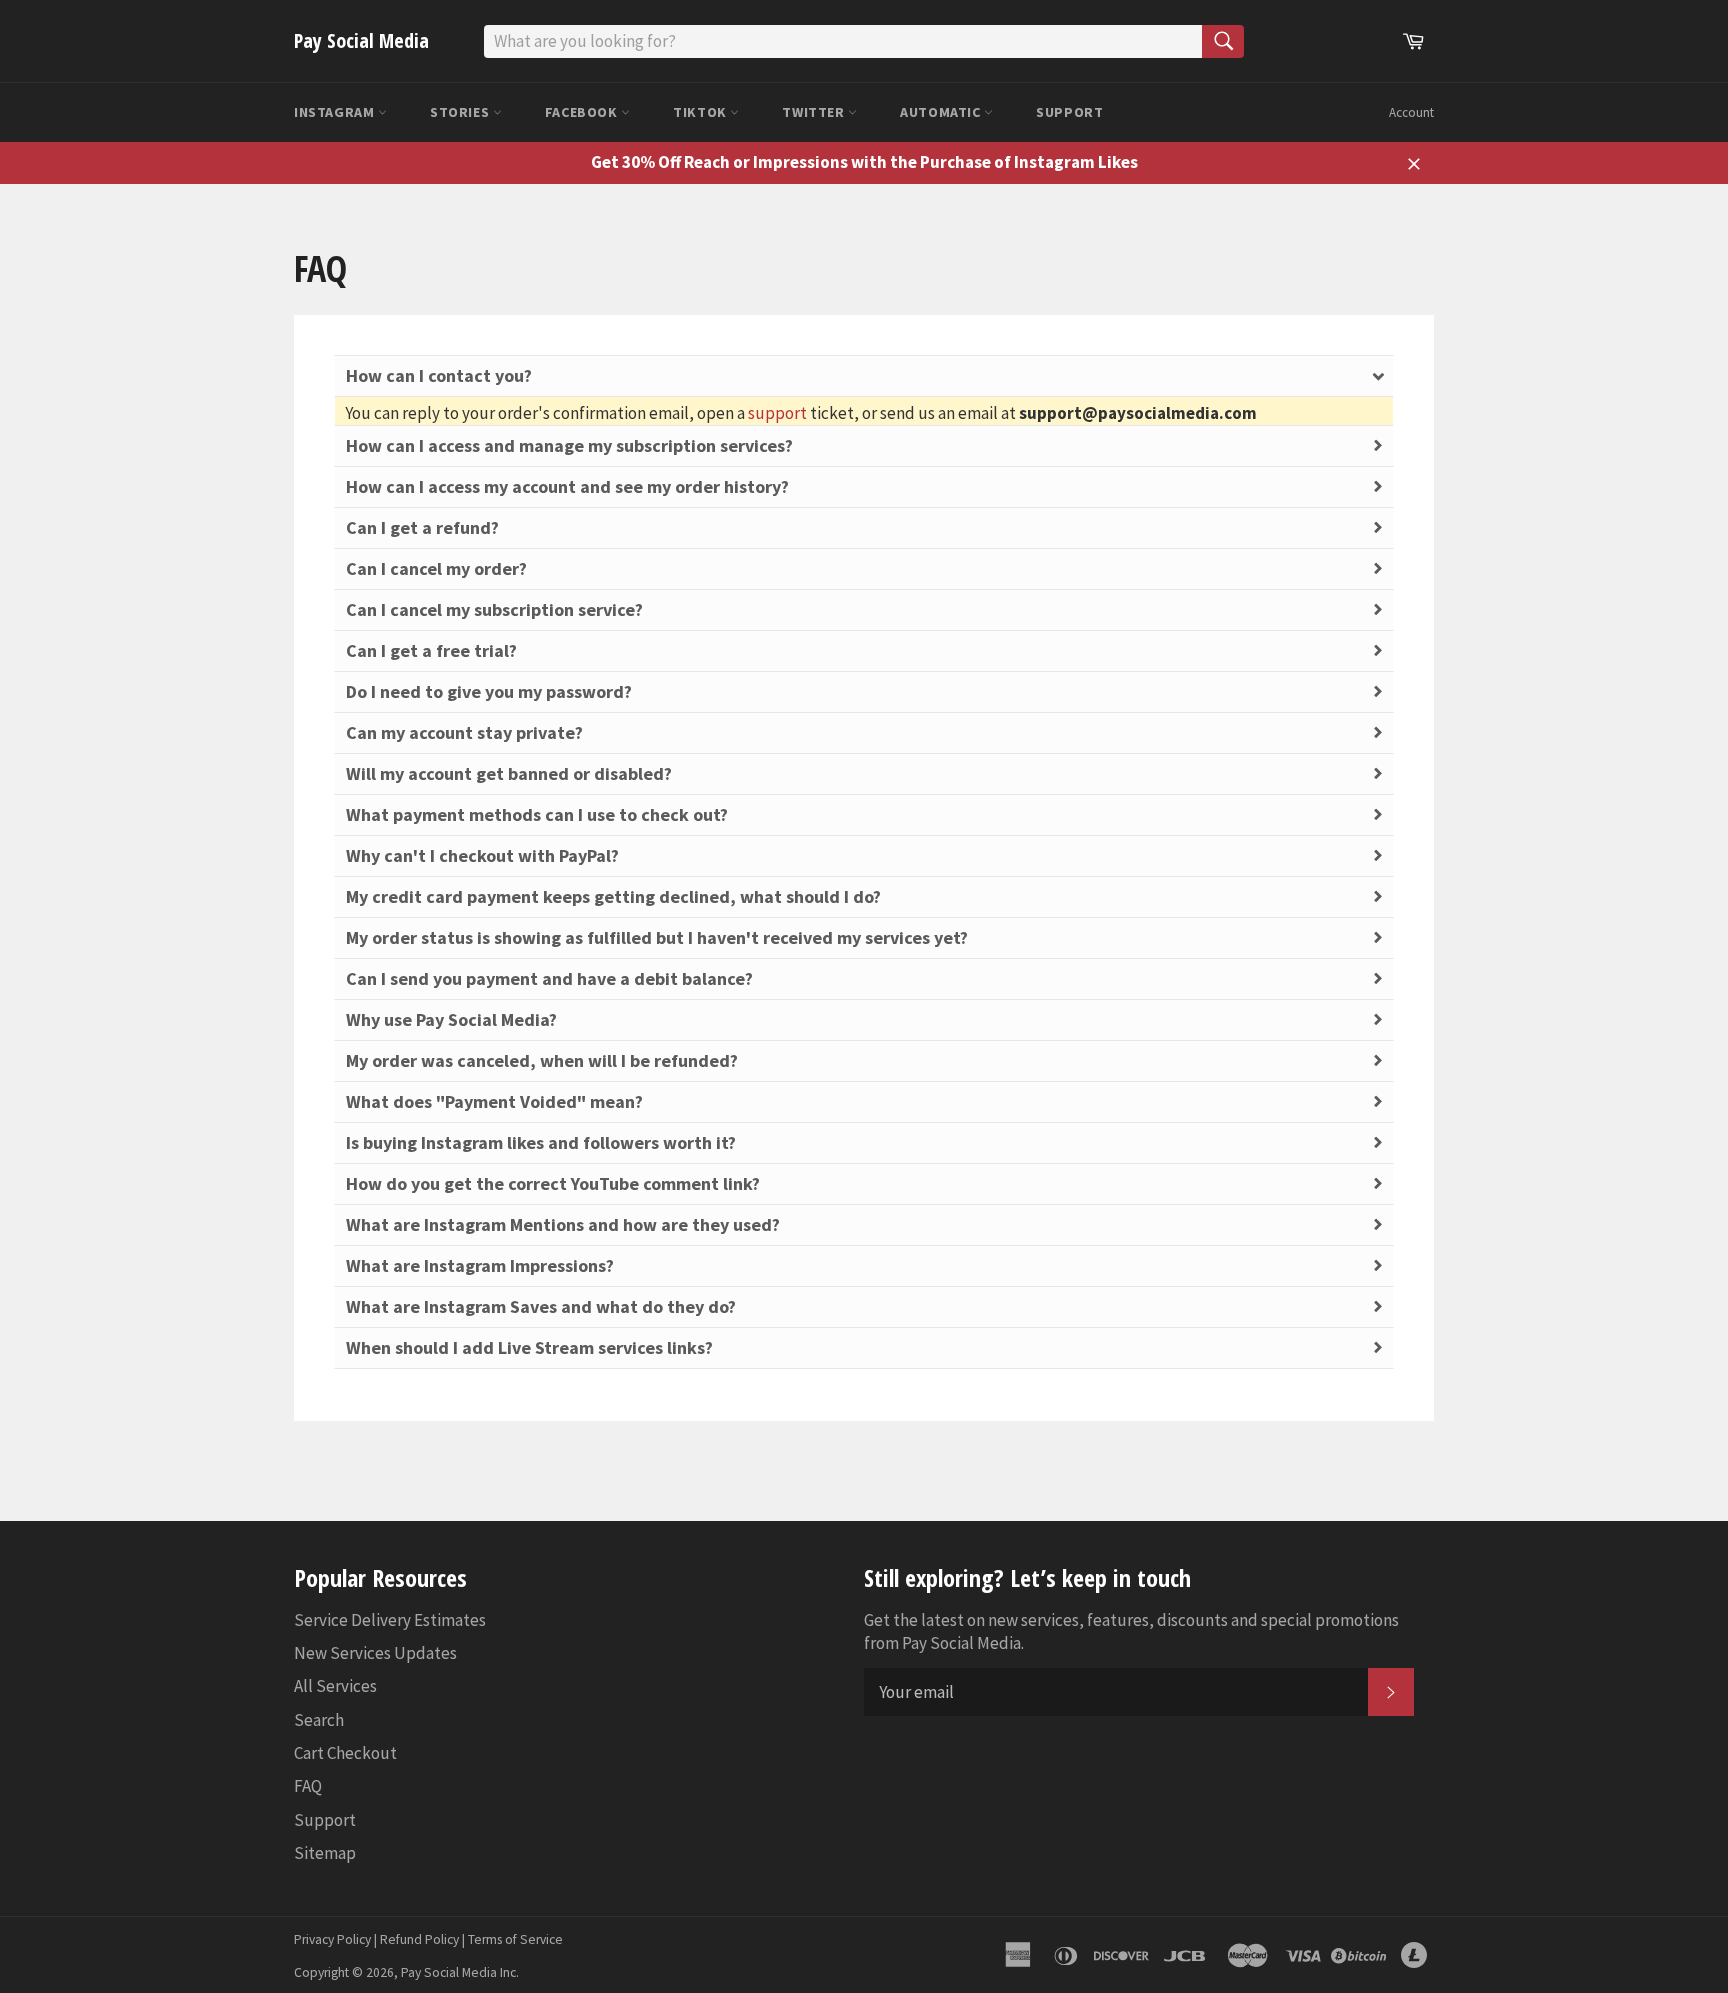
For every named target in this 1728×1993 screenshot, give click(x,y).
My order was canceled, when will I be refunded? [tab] (542, 1060)
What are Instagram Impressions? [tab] (480, 1265)
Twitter (815, 112)
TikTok (701, 112)
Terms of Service (515, 1939)
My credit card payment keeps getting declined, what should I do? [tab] (613, 896)
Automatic (942, 112)
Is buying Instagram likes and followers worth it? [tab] (541, 1142)
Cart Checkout (345, 1753)
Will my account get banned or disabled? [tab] (509, 773)
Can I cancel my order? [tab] (436, 568)
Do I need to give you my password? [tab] (489, 691)
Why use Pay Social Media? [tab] (451, 1019)
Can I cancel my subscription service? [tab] (494, 609)
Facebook (583, 112)
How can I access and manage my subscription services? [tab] (569, 445)
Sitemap (325, 1853)
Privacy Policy (332, 1939)
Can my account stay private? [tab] (464, 732)
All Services (335, 1686)
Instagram (336, 112)
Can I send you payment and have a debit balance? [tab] (549, 978)
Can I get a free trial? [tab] (431, 650)
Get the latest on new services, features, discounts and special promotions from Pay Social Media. (1131, 1631)
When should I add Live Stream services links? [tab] (529, 1347)
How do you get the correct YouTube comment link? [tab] (553, 1183)
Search (319, 1720)
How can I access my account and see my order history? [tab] (567, 486)
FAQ (308, 1786)
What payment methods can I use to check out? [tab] (537, 814)
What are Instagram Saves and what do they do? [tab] (541, 1306)
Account (1411, 112)
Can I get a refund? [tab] (422, 527)
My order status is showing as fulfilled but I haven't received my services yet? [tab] (657, 937)
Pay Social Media (361, 40)
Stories (461, 112)
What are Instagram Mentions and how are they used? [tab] (563, 1224)
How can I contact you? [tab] (439, 375)
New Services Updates (375, 1653)
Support (1069, 112)
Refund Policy (419, 1939)
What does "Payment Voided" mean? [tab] (494, 1101)
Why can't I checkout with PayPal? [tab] (482, 855)
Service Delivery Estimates (390, 1620)
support (777, 413)
